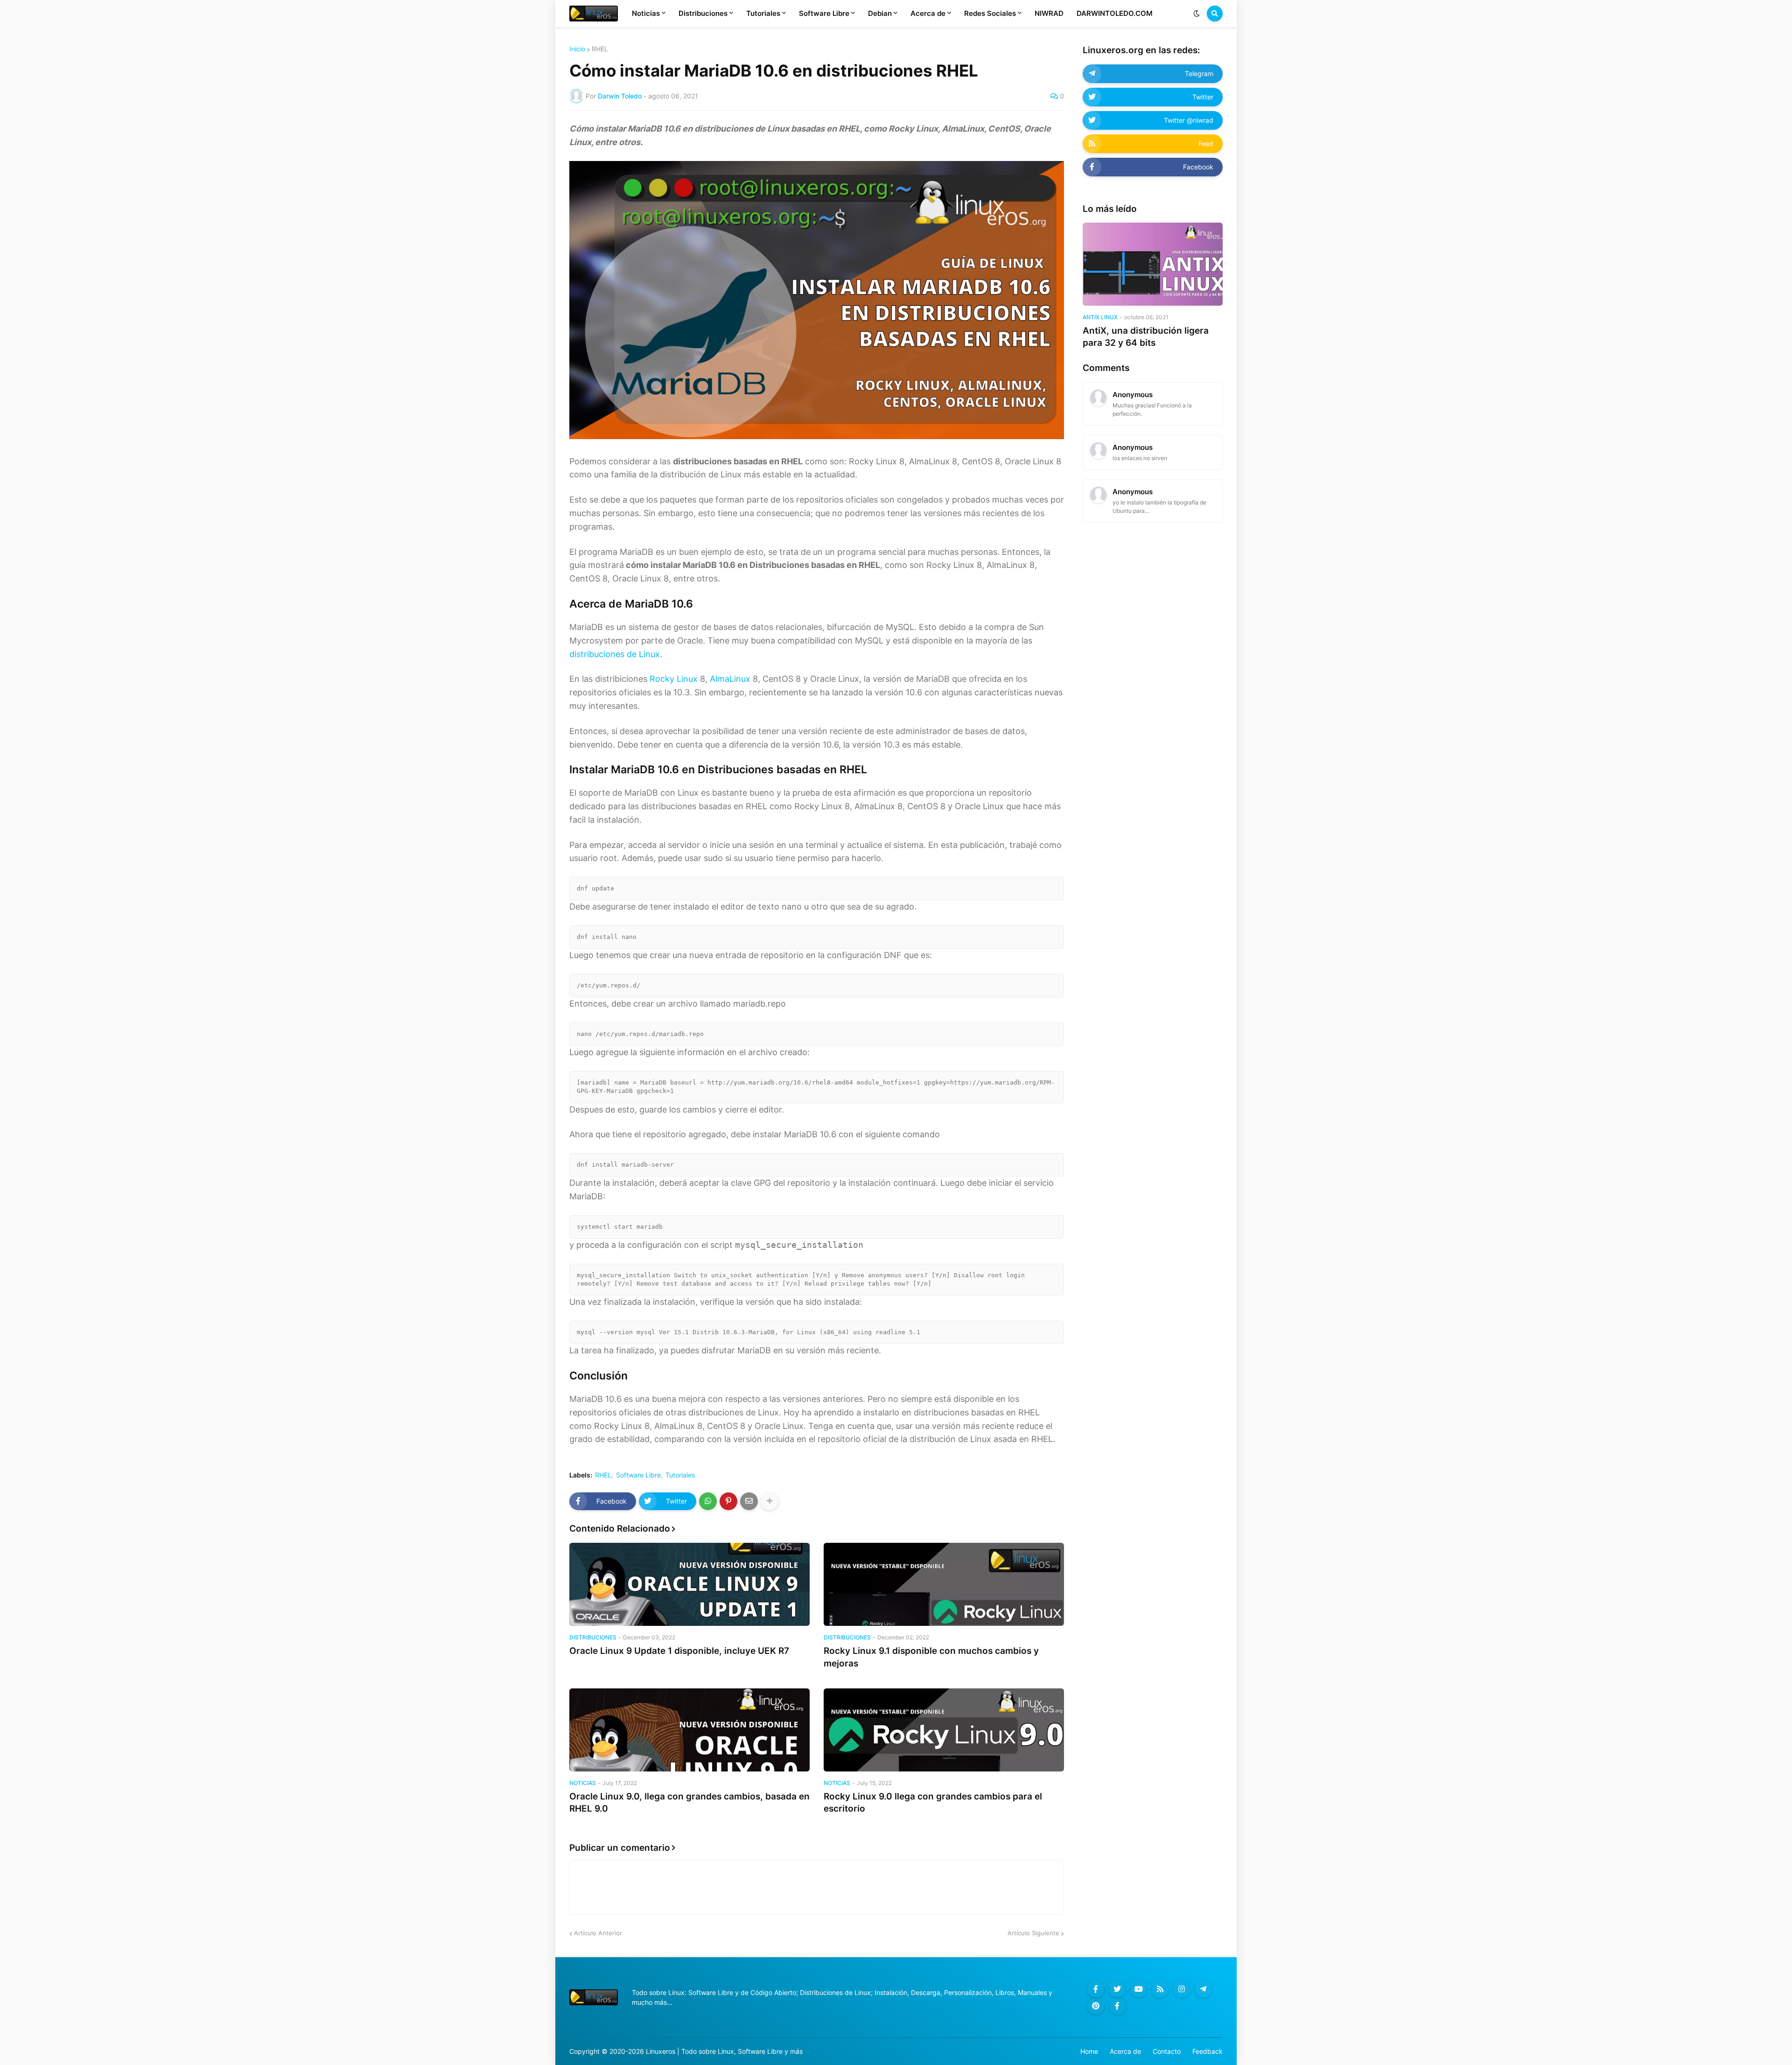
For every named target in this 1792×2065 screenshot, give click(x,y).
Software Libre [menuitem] (824, 13)
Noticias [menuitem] (646, 13)
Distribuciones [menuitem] (703, 13)
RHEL (600, 49)
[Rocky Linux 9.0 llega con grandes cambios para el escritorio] (944, 1730)
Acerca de (1125, 2051)
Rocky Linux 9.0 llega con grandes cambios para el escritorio (933, 1803)
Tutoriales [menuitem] (763, 13)
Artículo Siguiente (1033, 1933)
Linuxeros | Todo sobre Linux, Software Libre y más (724, 2051)
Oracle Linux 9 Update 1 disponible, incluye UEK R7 (679, 1651)
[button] (1197, 14)
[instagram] (1182, 1989)
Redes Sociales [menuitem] (990, 13)
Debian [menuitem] (880, 13)
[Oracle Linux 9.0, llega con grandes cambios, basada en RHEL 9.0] (689, 1730)
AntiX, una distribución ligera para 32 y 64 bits (1146, 337)
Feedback (1207, 2051)
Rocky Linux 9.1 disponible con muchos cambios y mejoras (931, 1657)
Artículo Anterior (598, 1933)
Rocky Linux (674, 679)
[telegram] (1203, 1989)
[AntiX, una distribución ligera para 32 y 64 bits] (1153, 264)
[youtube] (1139, 1989)
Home (1089, 2051)
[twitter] (1117, 1989)
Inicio (577, 49)
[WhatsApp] (708, 1501)
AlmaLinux (730, 679)
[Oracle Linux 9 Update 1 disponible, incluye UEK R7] (689, 1584)
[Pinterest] (728, 1501)
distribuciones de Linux (615, 654)
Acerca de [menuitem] (928, 13)
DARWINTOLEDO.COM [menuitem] (1115, 13)
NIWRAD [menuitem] (1049, 13)
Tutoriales (680, 1475)
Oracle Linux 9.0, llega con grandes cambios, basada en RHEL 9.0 (689, 1803)
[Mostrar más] (770, 1501)
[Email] (749, 1501)
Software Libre (638, 1475)
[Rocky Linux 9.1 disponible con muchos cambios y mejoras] (944, 1584)
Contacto (1167, 2051)
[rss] (1160, 1989)
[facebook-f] (1096, 1989)
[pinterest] (1096, 2006)
